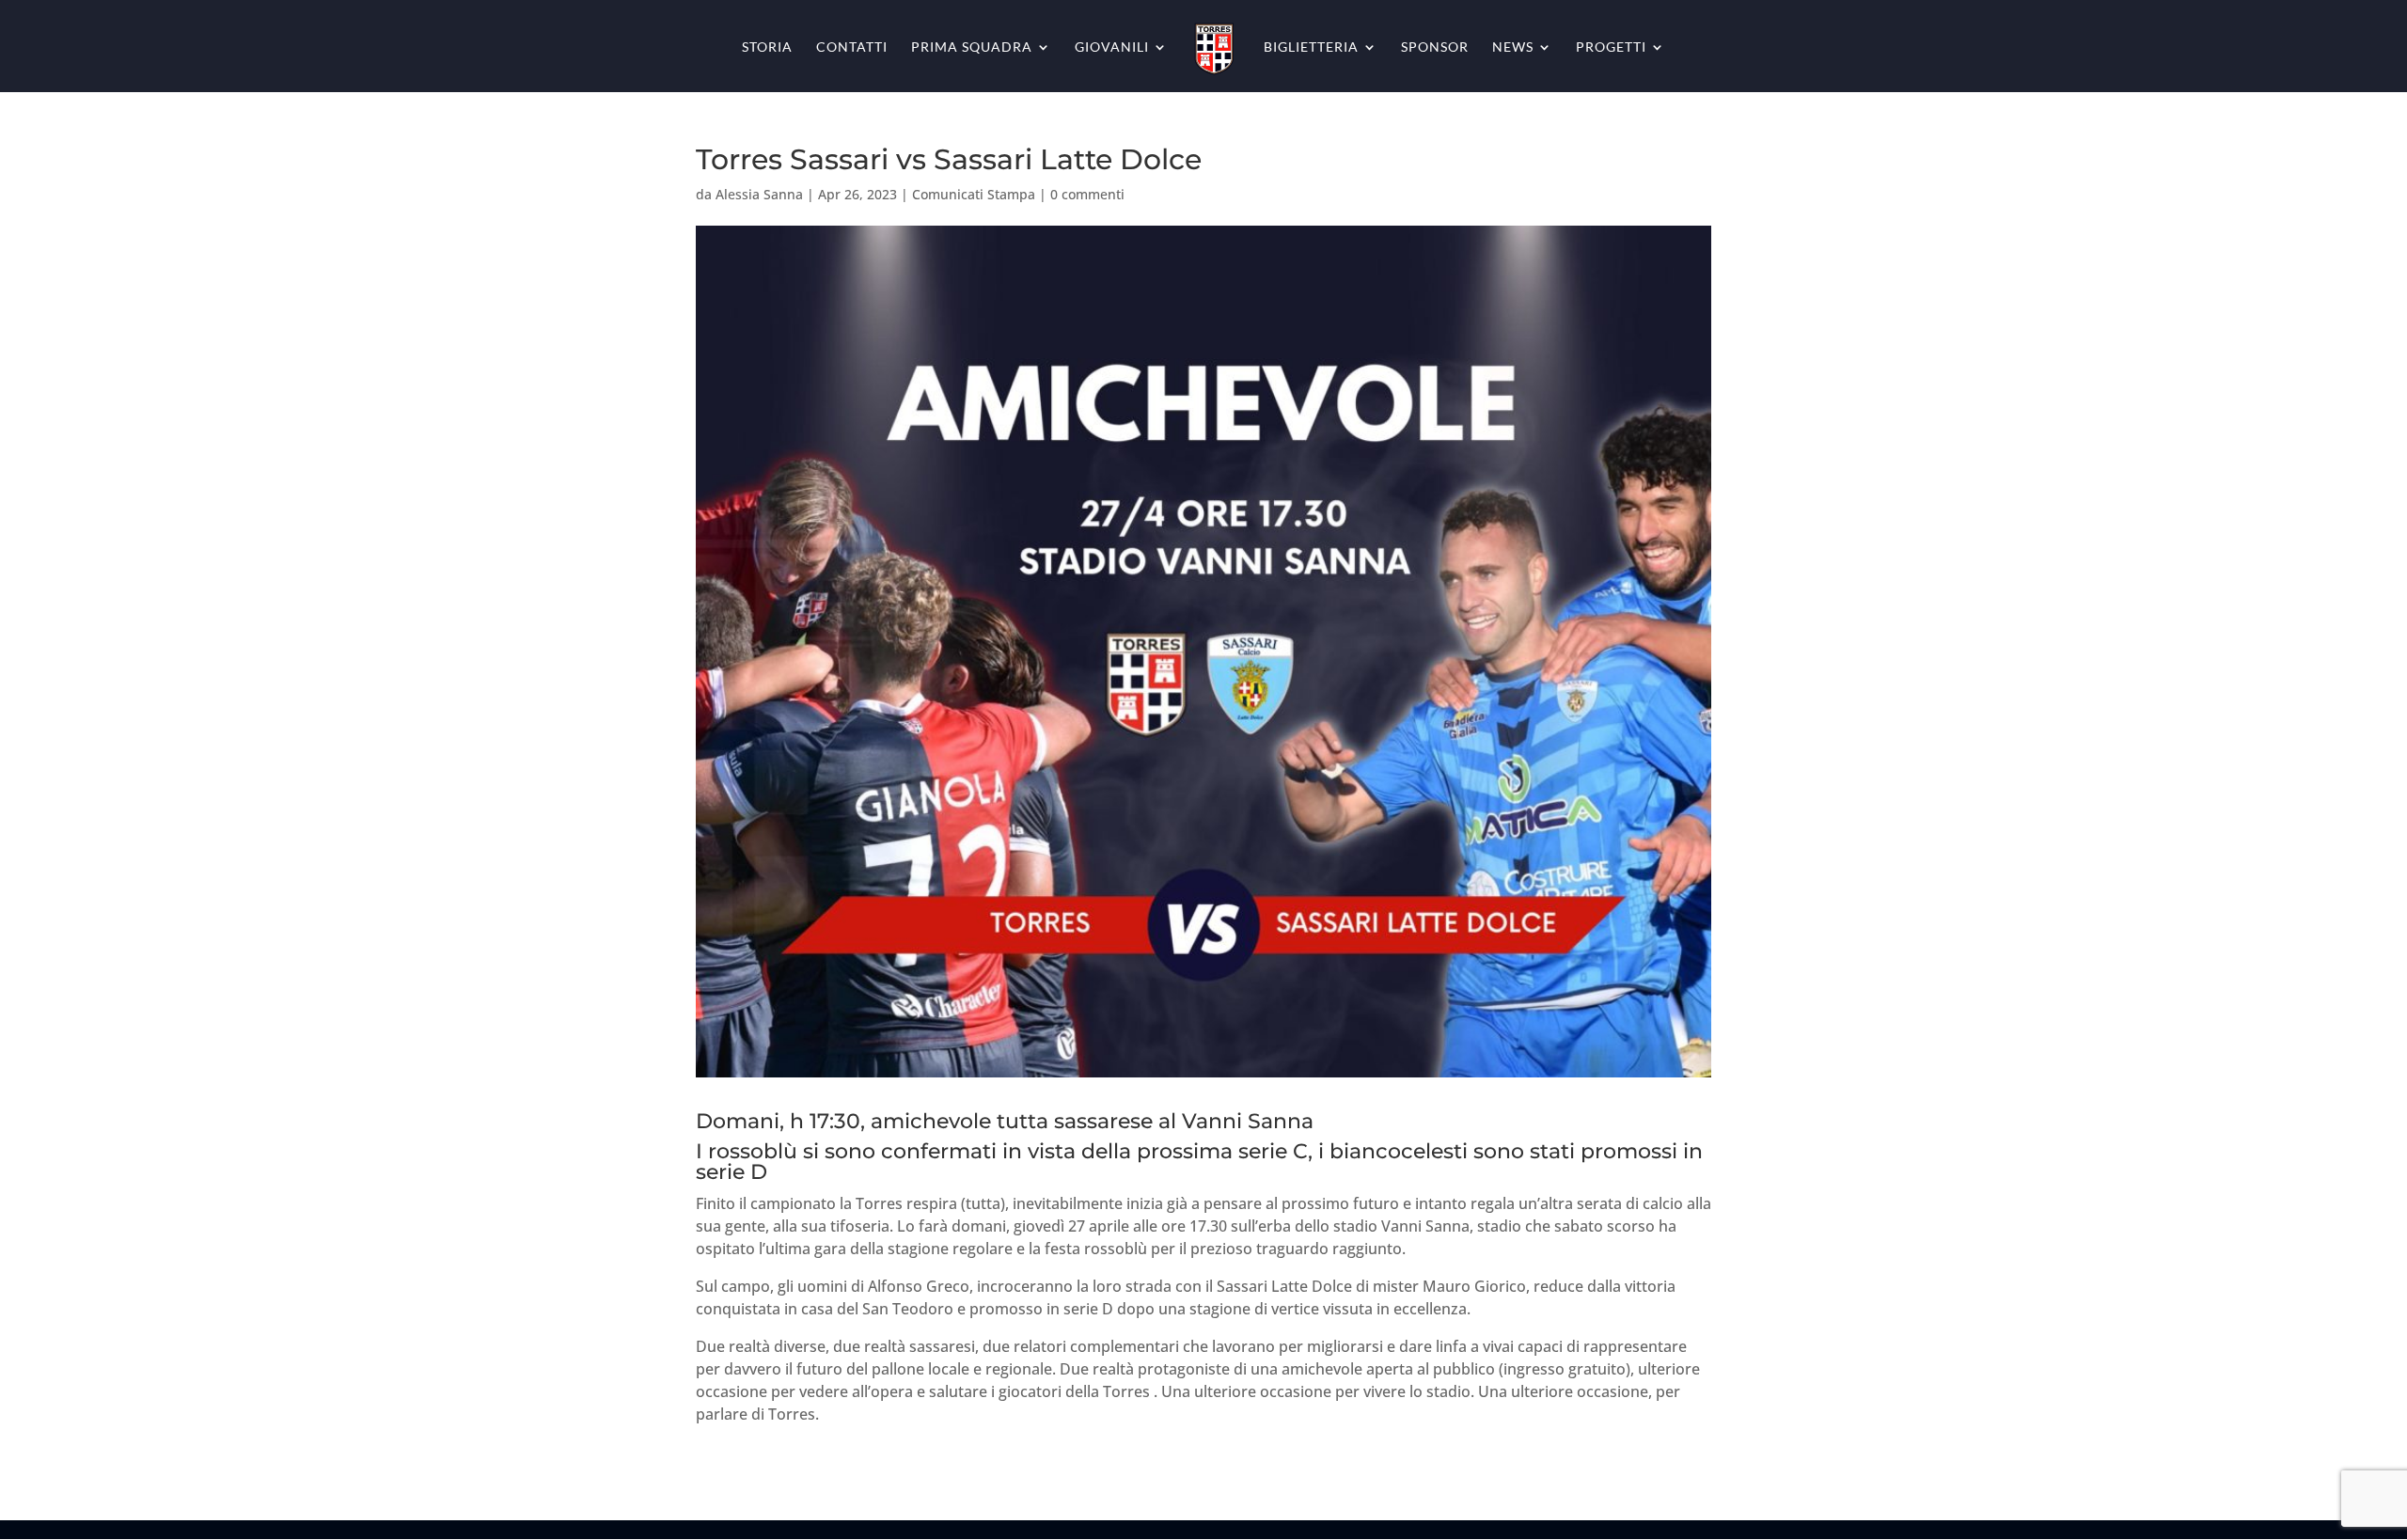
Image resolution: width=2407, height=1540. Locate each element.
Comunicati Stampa (974, 194)
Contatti (852, 47)
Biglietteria (1311, 47)
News (1513, 47)
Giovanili (1112, 47)
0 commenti (1087, 194)
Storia (767, 47)
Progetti (1611, 47)
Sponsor (1435, 47)
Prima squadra (972, 47)
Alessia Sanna (759, 194)
